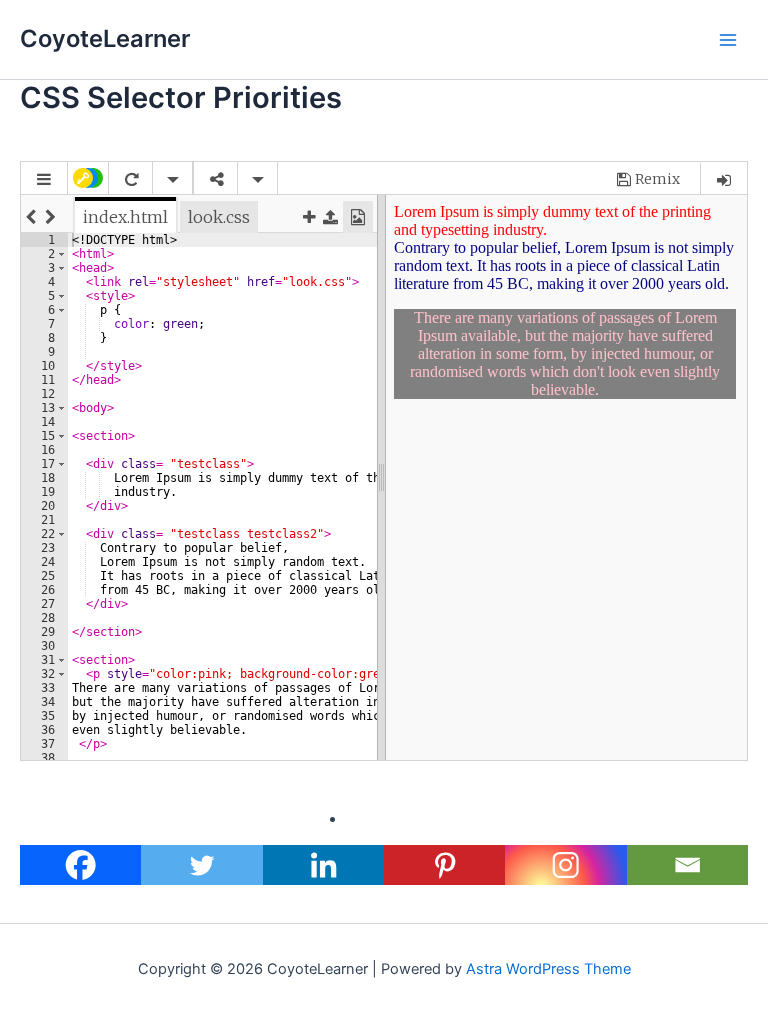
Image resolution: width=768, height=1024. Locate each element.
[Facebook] (80, 865)
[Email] (687, 865)
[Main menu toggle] (728, 39)
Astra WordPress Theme (548, 969)
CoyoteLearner (105, 38)
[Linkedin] (323, 865)
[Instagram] (565, 865)
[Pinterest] (444, 865)
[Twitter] (201, 865)
